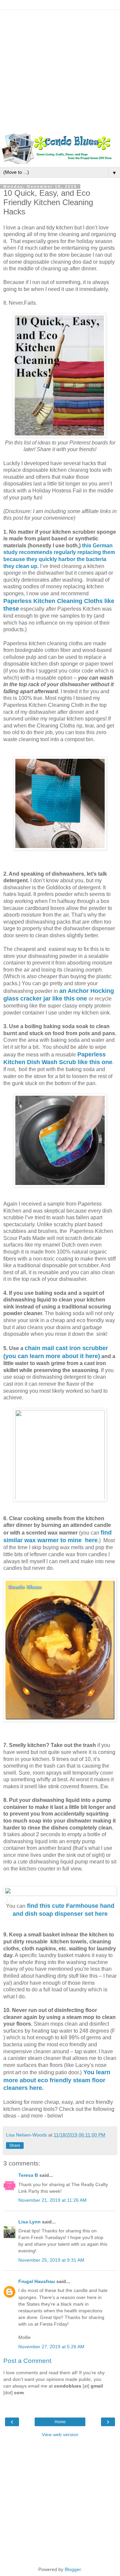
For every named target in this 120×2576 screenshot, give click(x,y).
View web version (60, 2434)
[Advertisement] (60, 70)
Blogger (73, 2569)
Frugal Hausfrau (37, 2281)
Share (15, 2146)
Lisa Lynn (29, 2222)
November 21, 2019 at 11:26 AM (52, 2200)
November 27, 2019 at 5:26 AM (51, 2347)
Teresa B (28, 2175)
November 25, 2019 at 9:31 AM (51, 2260)
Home (60, 2422)
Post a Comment (27, 2361)
